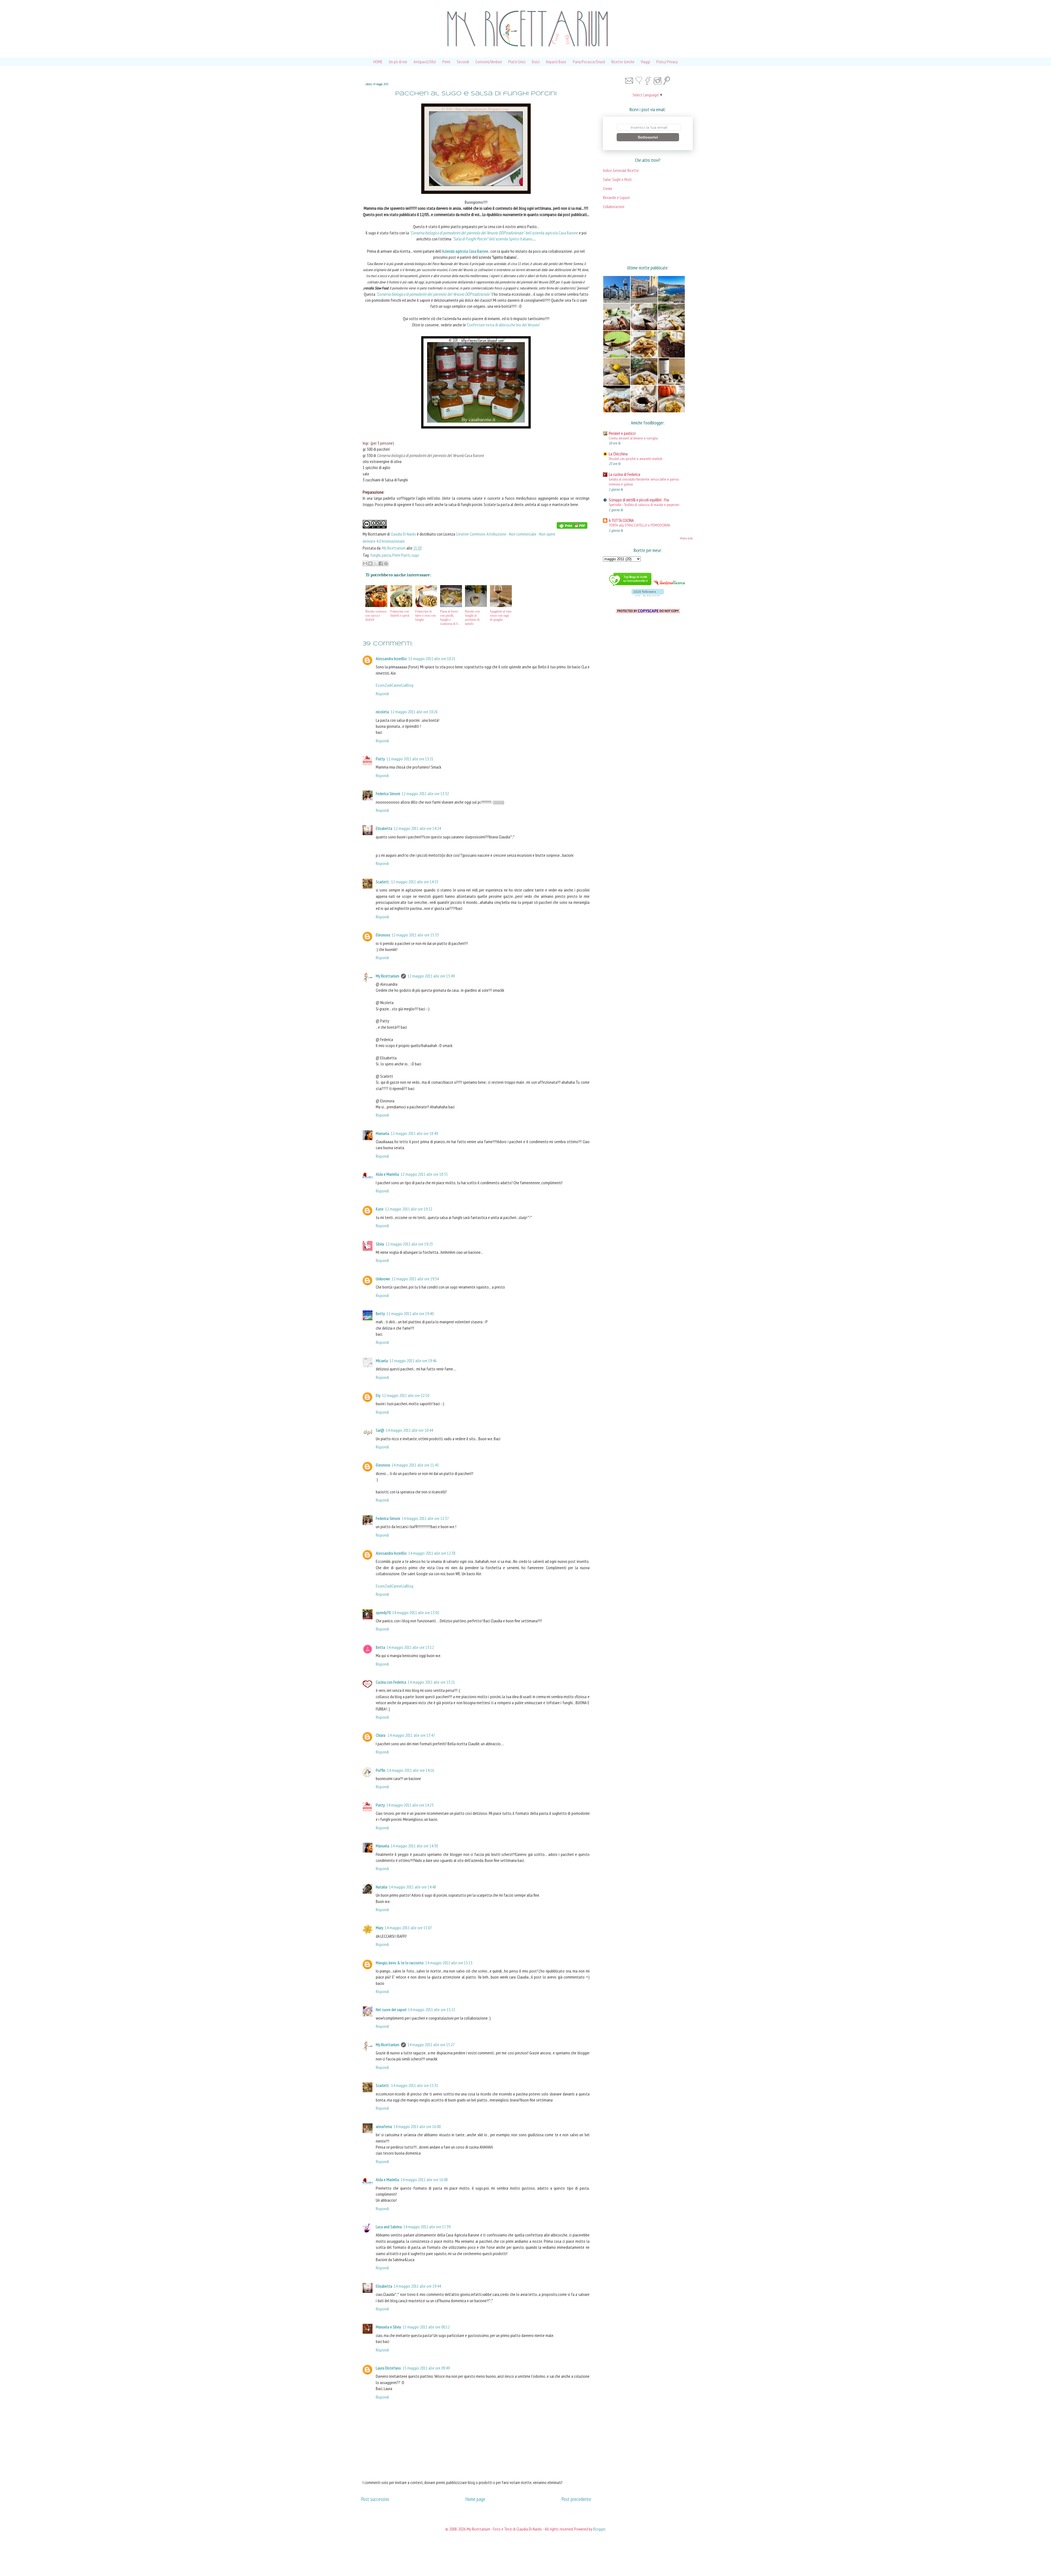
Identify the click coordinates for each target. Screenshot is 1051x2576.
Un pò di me (398, 62)
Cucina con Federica (391, 1682)
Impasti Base (556, 62)
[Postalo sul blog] (370, 563)
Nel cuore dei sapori (391, 2009)
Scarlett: (383, 882)
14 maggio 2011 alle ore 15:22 (432, 2009)
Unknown (383, 1279)
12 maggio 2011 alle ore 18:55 (424, 1174)
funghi (375, 555)
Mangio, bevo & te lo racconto (400, 1963)
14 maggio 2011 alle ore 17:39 (427, 2227)
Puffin (381, 1770)
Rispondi (382, 694)
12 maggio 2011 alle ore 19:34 (415, 1279)
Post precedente (576, 2499)
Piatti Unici (517, 62)
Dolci (536, 62)
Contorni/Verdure (489, 62)
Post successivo (375, 2499)
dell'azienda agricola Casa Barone (494, 233)
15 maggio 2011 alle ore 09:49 (426, 2368)
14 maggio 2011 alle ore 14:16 (411, 1770)
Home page (475, 2499)
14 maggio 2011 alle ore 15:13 (449, 1963)
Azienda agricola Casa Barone (465, 251)
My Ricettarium (394, 548)
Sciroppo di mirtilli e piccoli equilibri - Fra (639, 500)
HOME (378, 62)
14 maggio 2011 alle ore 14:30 (414, 1846)
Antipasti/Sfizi (425, 62)
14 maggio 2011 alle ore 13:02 (416, 1612)
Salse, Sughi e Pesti (617, 179)
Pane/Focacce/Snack (589, 62)
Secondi (463, 62)
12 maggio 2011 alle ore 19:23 (409, 1244)
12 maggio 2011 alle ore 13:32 (425, 794)
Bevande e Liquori (616, 198)
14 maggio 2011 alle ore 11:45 (415, 1465)
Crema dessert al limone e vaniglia (633, 438)
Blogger (599, 2529)
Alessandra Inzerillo (391, 659)
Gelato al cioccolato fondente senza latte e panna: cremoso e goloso (644, 482)
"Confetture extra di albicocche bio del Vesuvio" (503, 325)
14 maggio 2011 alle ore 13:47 (411, 1735)
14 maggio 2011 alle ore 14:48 (412, 1887)
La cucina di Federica (624, 474)
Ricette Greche (623, 62)
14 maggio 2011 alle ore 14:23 (410, 1805)
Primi (446, 62)
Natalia (382, 1887)
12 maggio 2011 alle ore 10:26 (414, 712)
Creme (608, 189)
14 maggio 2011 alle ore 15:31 (415, 2085)
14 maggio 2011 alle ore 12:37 (425, 1518)
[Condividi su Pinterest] (386, 563)
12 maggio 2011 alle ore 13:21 (410, 759)
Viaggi (645, 62)
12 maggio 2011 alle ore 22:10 (406, 1395)
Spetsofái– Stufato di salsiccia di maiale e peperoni (644, 504)
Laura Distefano (388, 2368)
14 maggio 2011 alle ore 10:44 (409, 1430)
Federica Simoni (388, 794)
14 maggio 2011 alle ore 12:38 (432, 1553)
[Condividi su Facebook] (381, 563)
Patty (380, 759)
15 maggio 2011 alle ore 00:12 (426, 2327)
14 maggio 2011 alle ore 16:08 (424, 2180)
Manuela (382, 1133)
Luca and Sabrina (389, 2227)
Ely (378, 1395)
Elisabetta (384, 828)
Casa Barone (431, 455)
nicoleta (382, 712)
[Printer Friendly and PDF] (572, 527)
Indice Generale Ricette (621, 170)
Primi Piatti (401, 555)
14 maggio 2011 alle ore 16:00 (417, 2126)
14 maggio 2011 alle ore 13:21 (431, 1682)
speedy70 (383, 1612)
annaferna (384, 2126)
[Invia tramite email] (365, 563)
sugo (415, 555)
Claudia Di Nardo (403, 534)
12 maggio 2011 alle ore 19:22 (409, 1209)
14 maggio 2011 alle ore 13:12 (410, 1647)
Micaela (382, 1361)
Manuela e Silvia (388, 2327)
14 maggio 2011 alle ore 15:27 (431, 2045)
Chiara (381, 1735)
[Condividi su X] (376, 563)
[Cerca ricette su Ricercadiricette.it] (630, 586)
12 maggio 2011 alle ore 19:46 (413, 1361)
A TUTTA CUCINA (621, 520)
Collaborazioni (614, 207)
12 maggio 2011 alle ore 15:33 (415, 935)
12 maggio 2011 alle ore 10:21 (432, 659)
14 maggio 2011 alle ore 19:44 (417, 2286)
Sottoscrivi (648, 137)
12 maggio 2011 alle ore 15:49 (431, 976)
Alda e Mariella (387, 1174)
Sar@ (380, 1430)
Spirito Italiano (504, 257)
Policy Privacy (667, 62)
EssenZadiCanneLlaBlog (395, 685)
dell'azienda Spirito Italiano (492, 239)
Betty (380, 1313)
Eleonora (383, 935)
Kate (380, 1209)
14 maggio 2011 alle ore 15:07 (408, 1928)
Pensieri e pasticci (622, 433)
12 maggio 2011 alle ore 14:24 (417, 828)
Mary (379, 1928)
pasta (386, 555)
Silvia (380, 1244)
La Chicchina (618, 454)
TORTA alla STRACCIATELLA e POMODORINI (639, 525)
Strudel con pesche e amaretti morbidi (636, 458)
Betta (380, 1647)
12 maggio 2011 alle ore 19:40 (410, 1313)
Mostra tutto (686, 538)
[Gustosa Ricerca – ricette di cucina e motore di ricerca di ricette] (669, 586)
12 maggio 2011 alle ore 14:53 (415, 882)
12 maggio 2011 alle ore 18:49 (414, 1133)
